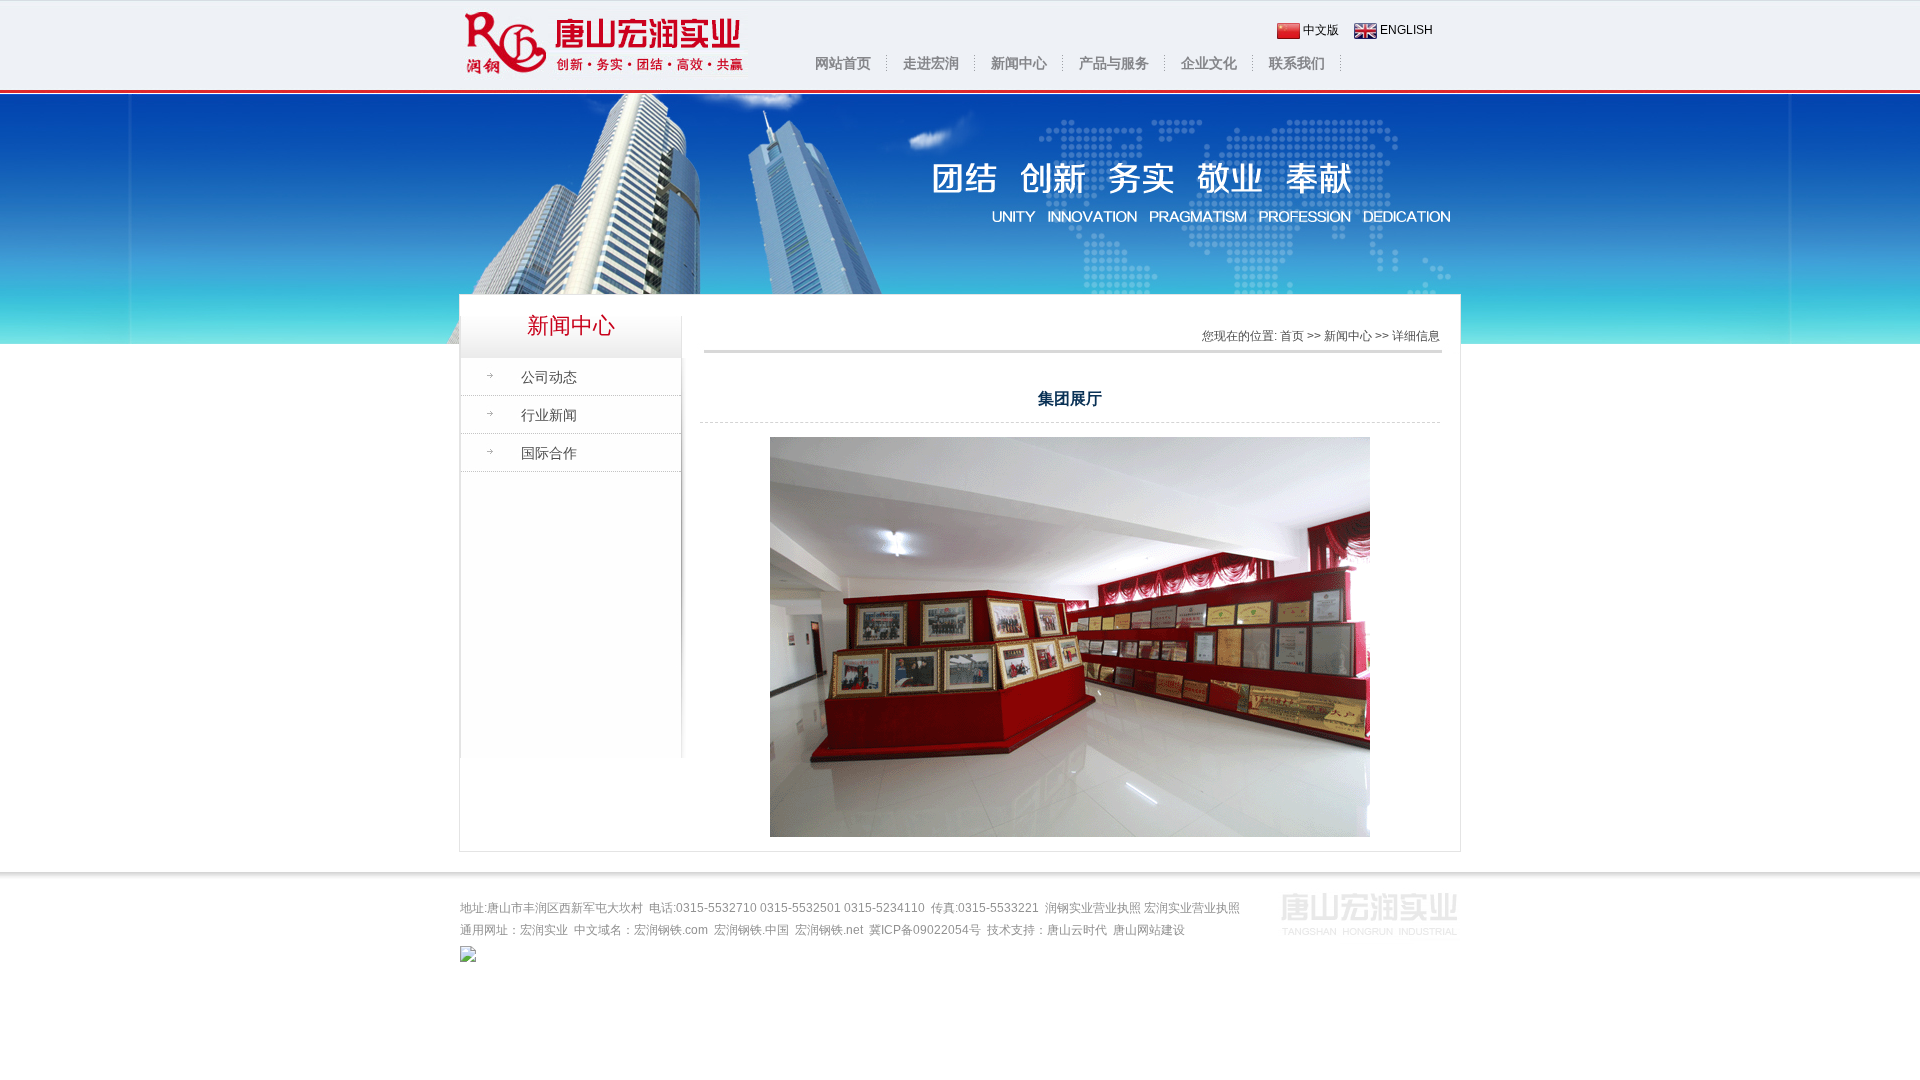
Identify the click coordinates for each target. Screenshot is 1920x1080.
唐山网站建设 (1149, 930)
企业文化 (1209, 63)
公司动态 (549, 377)
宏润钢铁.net (829, 930)
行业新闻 (549, 415)
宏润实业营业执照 (1192, 908)
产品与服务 (1114, 63)
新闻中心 (1019, 63)
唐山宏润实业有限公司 (604, 47)
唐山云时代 (1077, 930)
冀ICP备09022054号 (925, 930)
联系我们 (1297, 63)
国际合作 (549, 453)
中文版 (1321, 30)
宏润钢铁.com (671, 930)
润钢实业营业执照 (1093, 908)
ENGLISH (1406, 30)
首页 (1292, 336)
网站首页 (843, 63)
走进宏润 (931, 63)
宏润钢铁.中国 (751, 930)
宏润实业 (544, 930)
